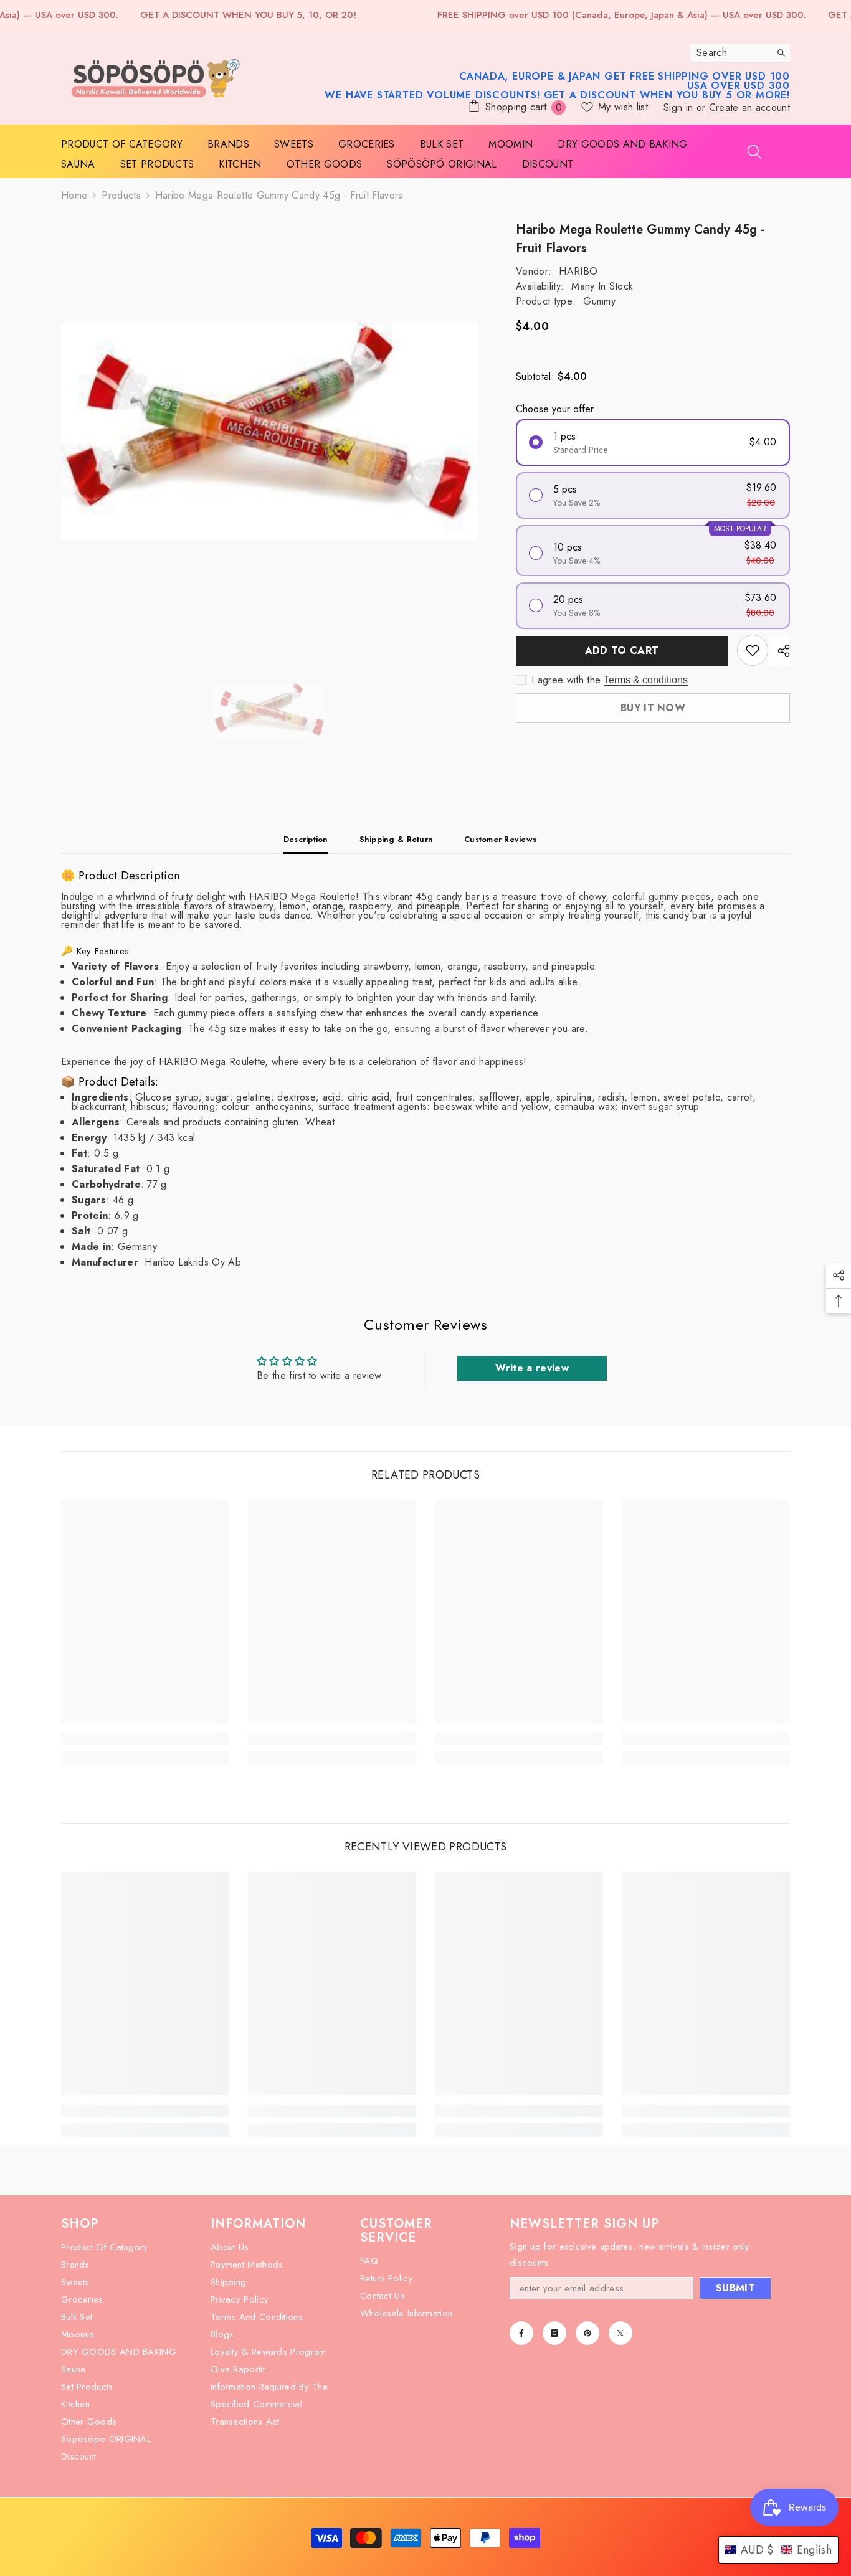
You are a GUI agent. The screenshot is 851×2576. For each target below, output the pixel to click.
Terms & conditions (646, 680)
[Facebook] (521, 2333)
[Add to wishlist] (753, 650)
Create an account (749, 107)
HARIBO (578, 271)
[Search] (740, 53)
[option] (270, 432)
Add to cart (623, 651)
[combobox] (730, 53)
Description (306, 839)
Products (121, 195)
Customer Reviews (500, 839)
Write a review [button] (532, 1368)
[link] (145, 1739)
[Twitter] (620, 2333)
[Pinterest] (587, 2333)
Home (74, 195)
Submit (735, 2288)
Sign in (680, 107)
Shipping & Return (396, 839)
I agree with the (566, 680)
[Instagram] (554, 2333)
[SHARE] (779, 651)
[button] (778, 2550)
